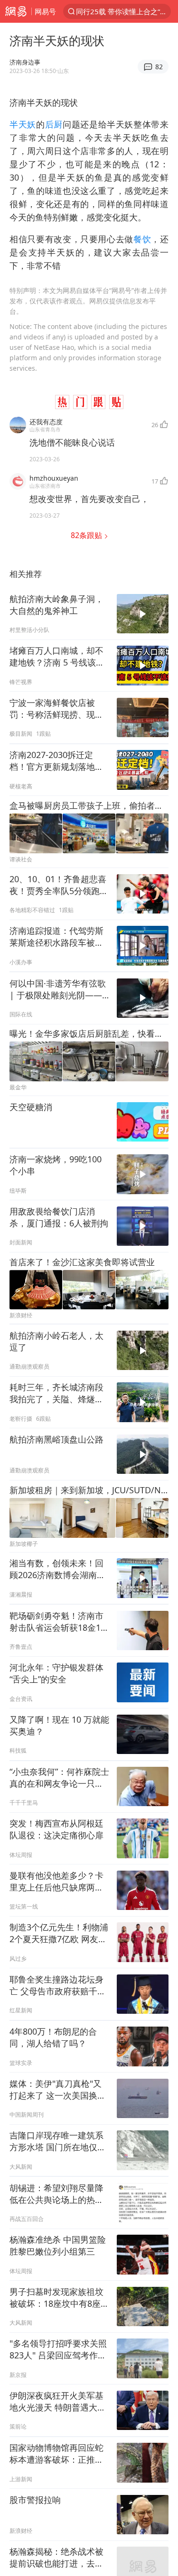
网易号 (45, 11)
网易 (16, 11)
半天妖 (23, 124)
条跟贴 (87, 535)
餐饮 (142, 239)
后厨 (54, 124)
